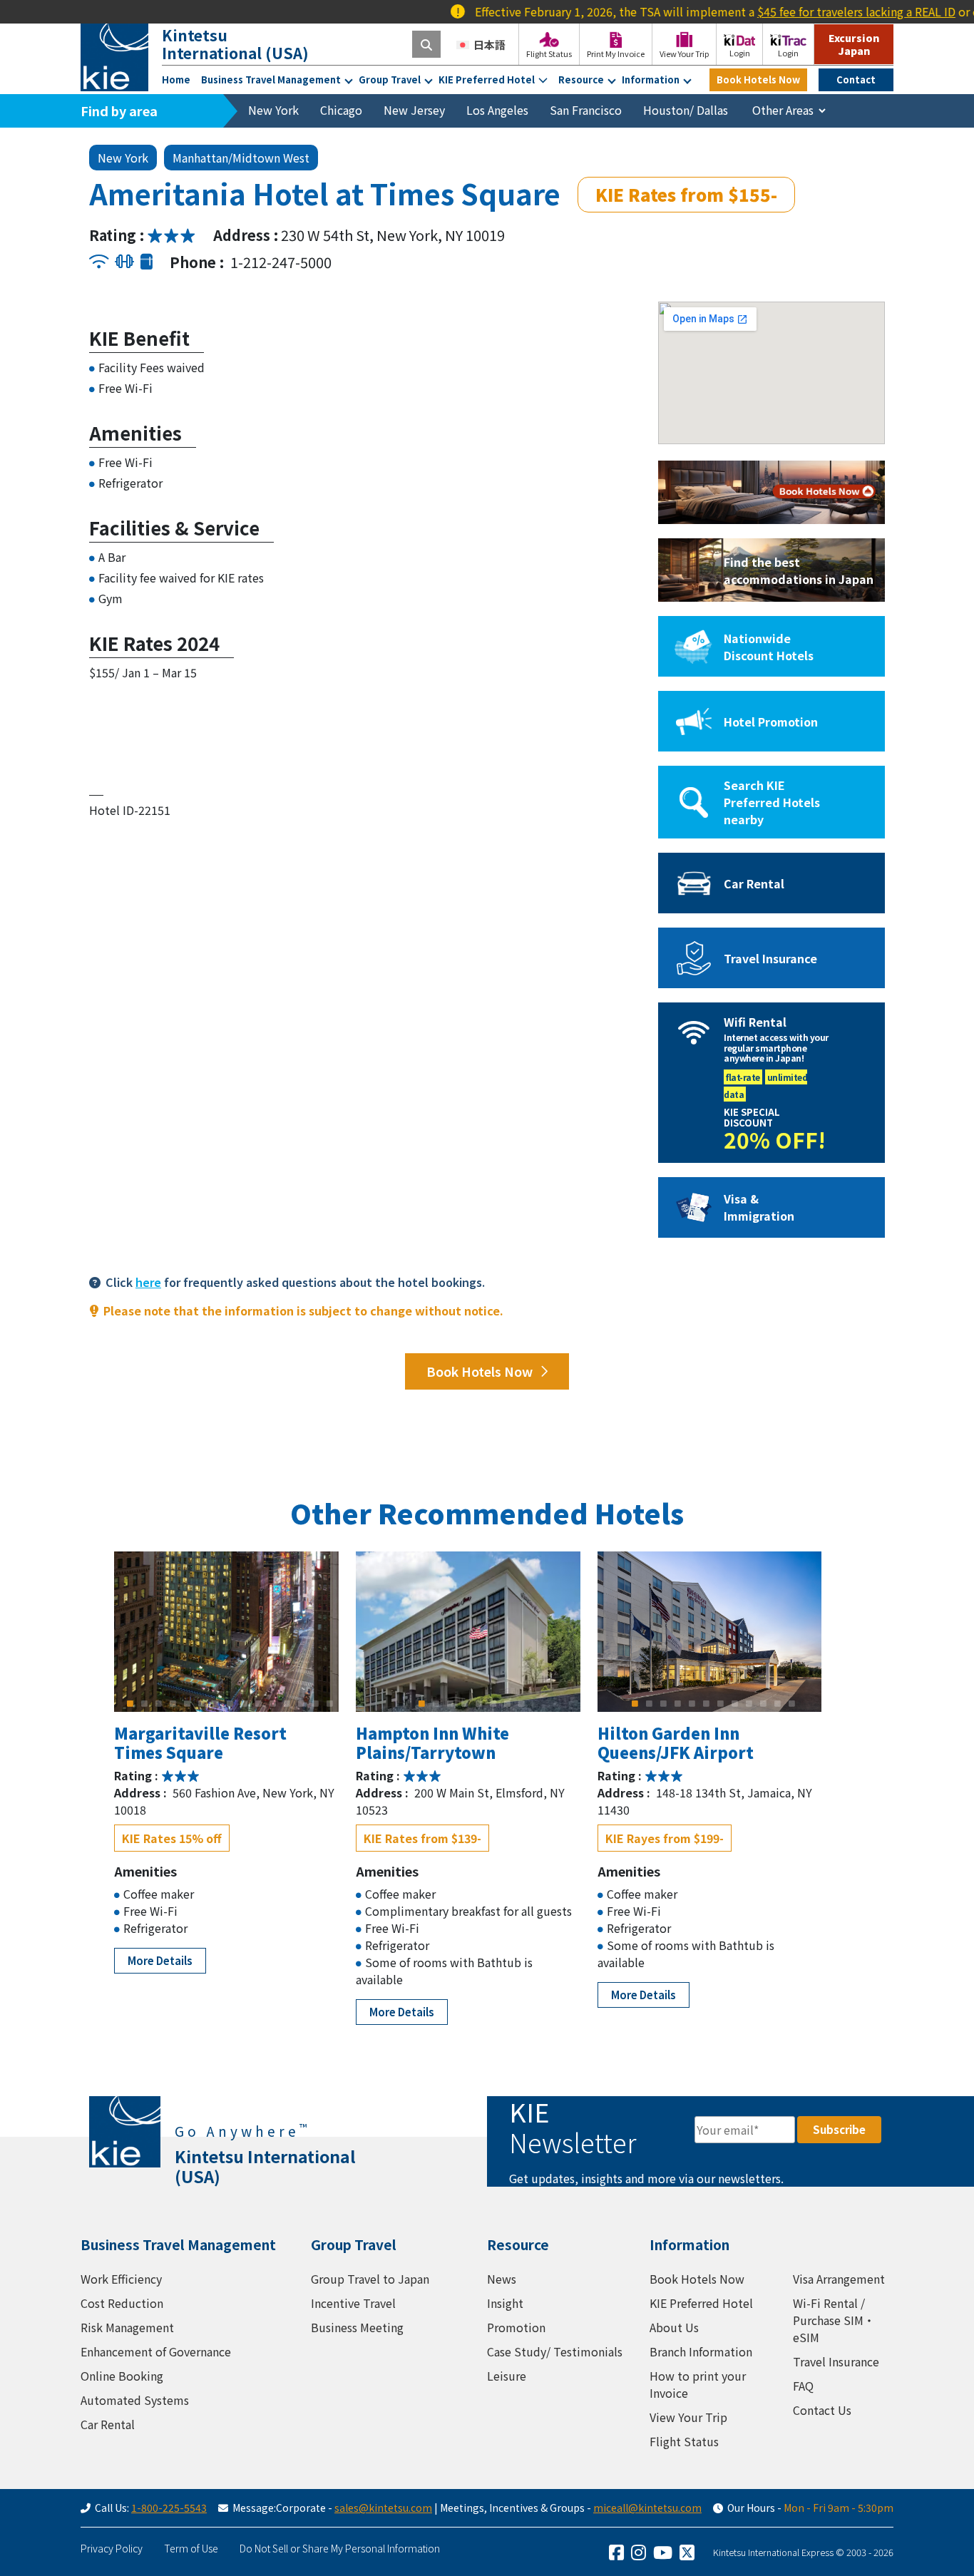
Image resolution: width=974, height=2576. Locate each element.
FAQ (803, 2386)
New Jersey (414, 110)
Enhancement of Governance (156, 2351)
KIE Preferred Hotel (487, 79)
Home (176, 79)
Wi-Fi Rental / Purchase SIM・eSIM (834, 2320)
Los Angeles (497, 110)
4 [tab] (173, 1703)
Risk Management (127, 2327)
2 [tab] (144, 1703)
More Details (160, 1960)
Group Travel (390, 79)
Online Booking (122, 2376)
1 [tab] (130, 1703)
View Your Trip (688, 2417)
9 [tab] (244, 1703)
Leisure (507, 2376)
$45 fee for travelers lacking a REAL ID (807, 11)
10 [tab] (258, 1703)
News (502, 2279)
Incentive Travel (353, 2303)
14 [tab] (315, 1703)
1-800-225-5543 (169, 2508)
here (148, 1282)
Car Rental (108, 2424)
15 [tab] (329, 1703)
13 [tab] (301, 1703)
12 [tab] (287, 1703)
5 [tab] (187, 1703)
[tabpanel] (226, 1632)
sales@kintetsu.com (383, 2508)
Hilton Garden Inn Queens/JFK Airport (676, 1742)
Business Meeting (357, 2327)
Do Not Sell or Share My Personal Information (340, 2548)
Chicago (341, 110)
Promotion (516, 2327)
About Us (674, 2327)
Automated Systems (135, 2400)
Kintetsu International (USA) (235, 44)
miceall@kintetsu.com (647, 2508)
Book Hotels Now (758, 79)
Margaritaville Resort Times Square (200, 1742)
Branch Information (701, 2351)
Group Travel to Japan (370, 2279)
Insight (505, 2303)
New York (273, 110)
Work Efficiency (121, 2279)
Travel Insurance (836, 2361)
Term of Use (191, 2548)
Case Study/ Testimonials (555, 2351)
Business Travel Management (271, 79)
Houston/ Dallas (686, 110)
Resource (581, 79)
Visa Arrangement (839, 2279)
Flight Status (684, 2441)
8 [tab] (230, 1703)
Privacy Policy (112, 2548)
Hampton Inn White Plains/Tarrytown (432, 1742)
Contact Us (822, 2410)
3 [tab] (158, 1703)
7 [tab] (215, 1703)
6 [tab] (201, 1703)
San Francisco (586, 110)
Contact (856, 79)
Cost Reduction (122, 2303)
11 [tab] (272, 1703)
